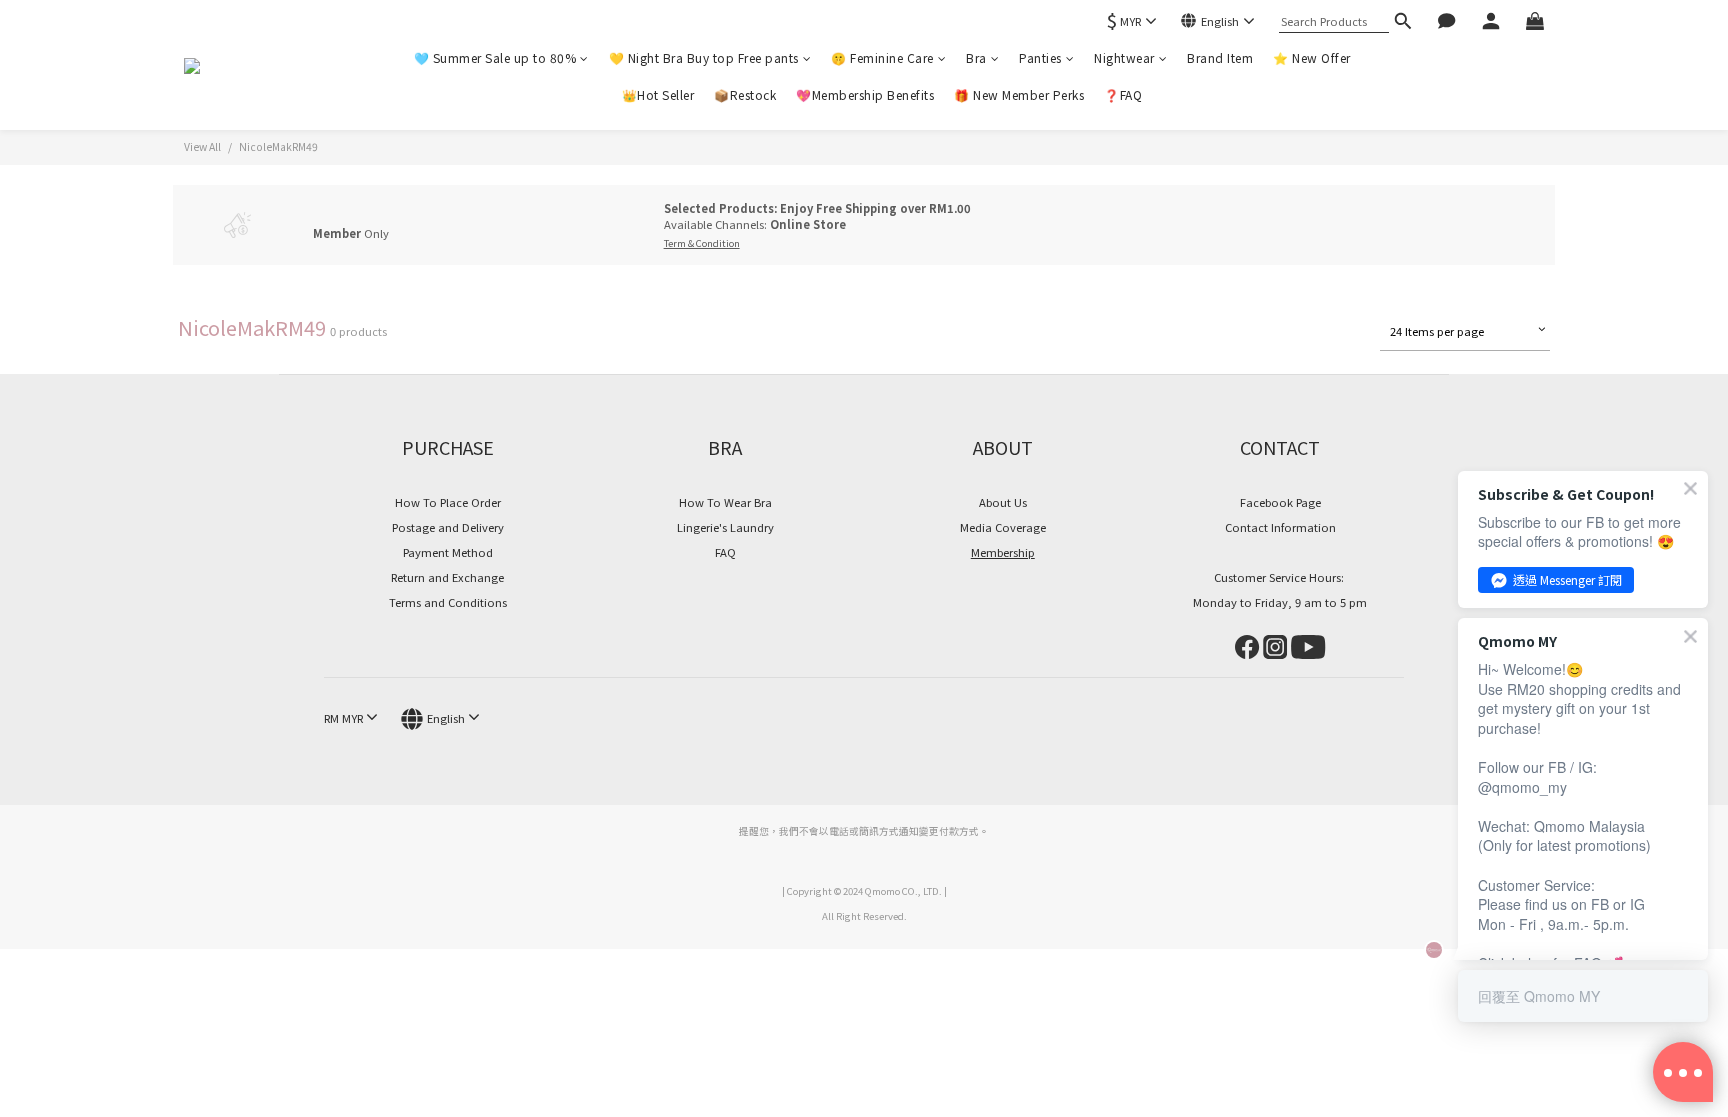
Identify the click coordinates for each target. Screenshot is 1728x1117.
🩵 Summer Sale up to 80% (495, 57)
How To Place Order (448, 502)
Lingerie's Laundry (725, 527)
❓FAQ (1123, 94)
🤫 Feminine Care (882, 57)
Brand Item (1220, 57)
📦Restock (745, 94)
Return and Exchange (447, 577)
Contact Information (1280, 527)
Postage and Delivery (448, 527)
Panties (1040, 57)
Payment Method (448, 552)
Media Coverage (1003, 527)
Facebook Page (1280, 502)
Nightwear (1124, 57)
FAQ (725, 552)
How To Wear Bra (725, 502)
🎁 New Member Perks (1019, 94)
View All (202, 146)
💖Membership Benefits (865, 94)
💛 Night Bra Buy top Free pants (704, 57)
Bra (976, 57)
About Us (1003, 502)
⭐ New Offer (1312, 57)
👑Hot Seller (658, 94)
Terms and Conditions (448, 602)
